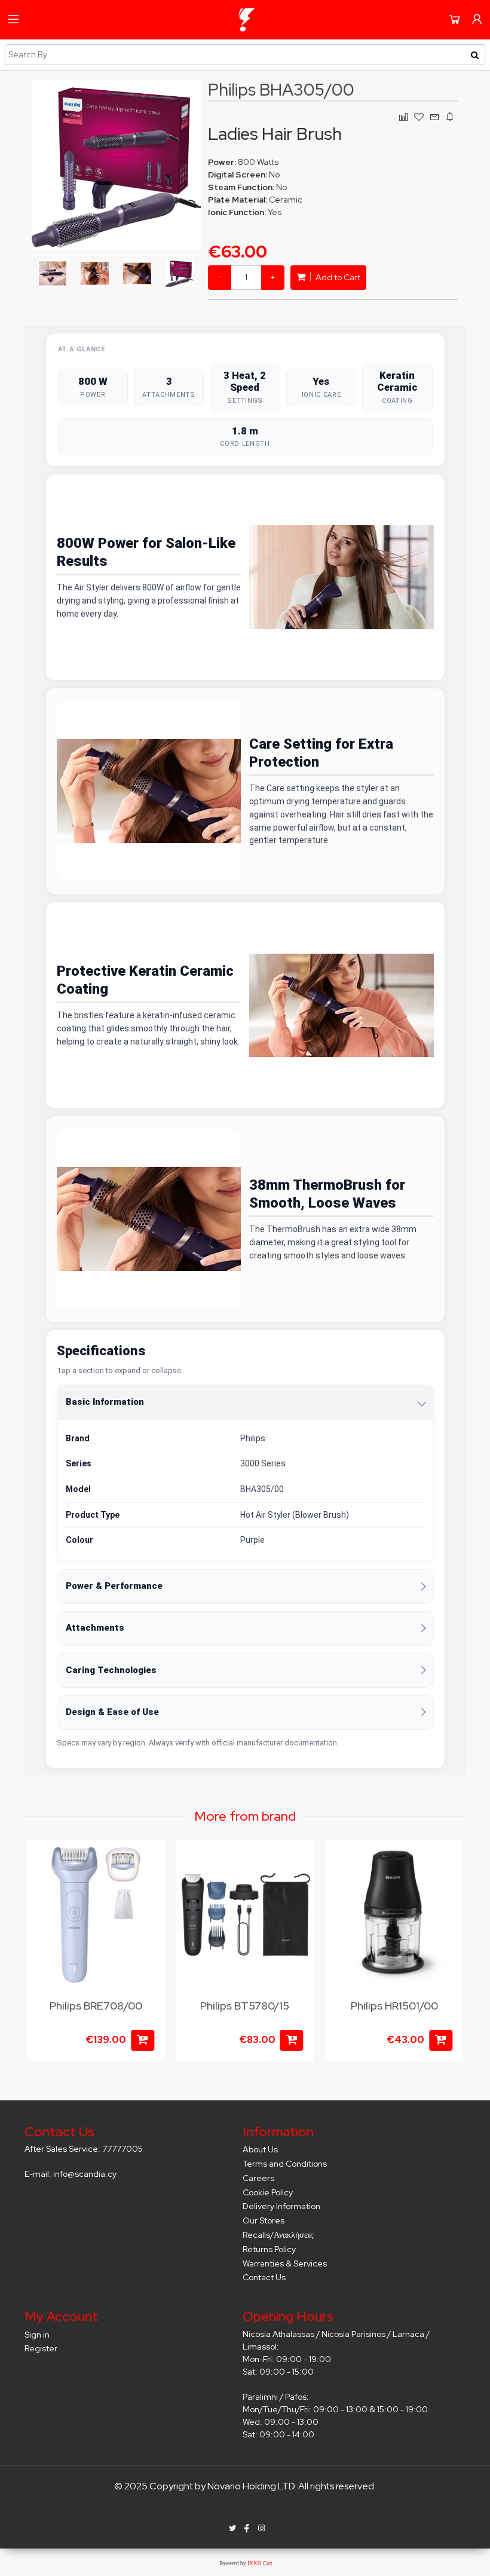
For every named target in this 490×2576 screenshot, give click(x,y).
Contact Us (264, 2277)
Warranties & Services (285, 2263)
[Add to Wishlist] (148, 1861)
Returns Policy (269, 2249)
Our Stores (264, 2220)
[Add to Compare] (148, 1884)
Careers (258, 2178)
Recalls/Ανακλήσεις (278, 2235)
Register (41, 2348)
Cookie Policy (268, 2192)
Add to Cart (337, 277)
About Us (260, 2149)
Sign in (37, 2335)
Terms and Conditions (285, 2164)
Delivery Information (281, 2206)
